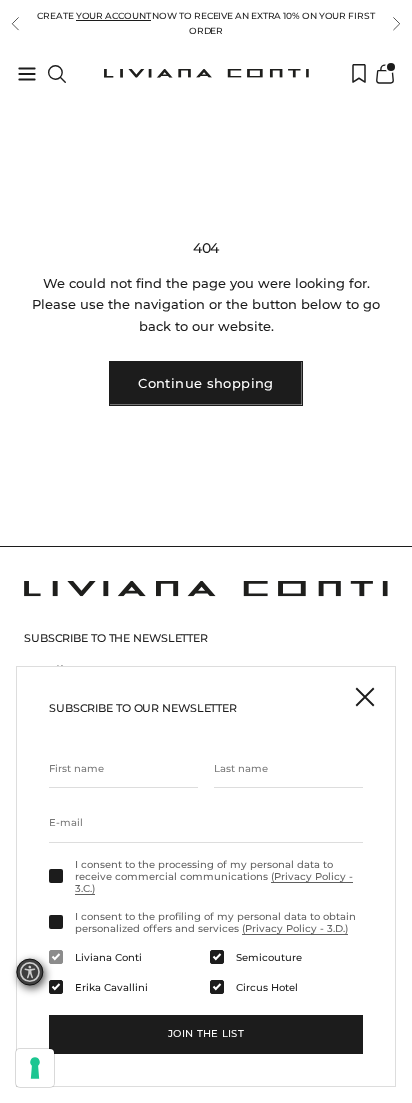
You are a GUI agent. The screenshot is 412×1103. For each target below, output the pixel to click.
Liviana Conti (108, 958)
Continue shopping (206, 383)
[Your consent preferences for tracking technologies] (35, 1068)
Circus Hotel (267, 988)
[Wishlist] (359, 73)
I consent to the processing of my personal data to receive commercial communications (214, 877)
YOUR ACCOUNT (113, 15)
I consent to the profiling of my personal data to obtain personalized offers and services (215, 923)
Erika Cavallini (111, 988)
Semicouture (269, 958)
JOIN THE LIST (206, 1033)
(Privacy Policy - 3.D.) (295, 928)
